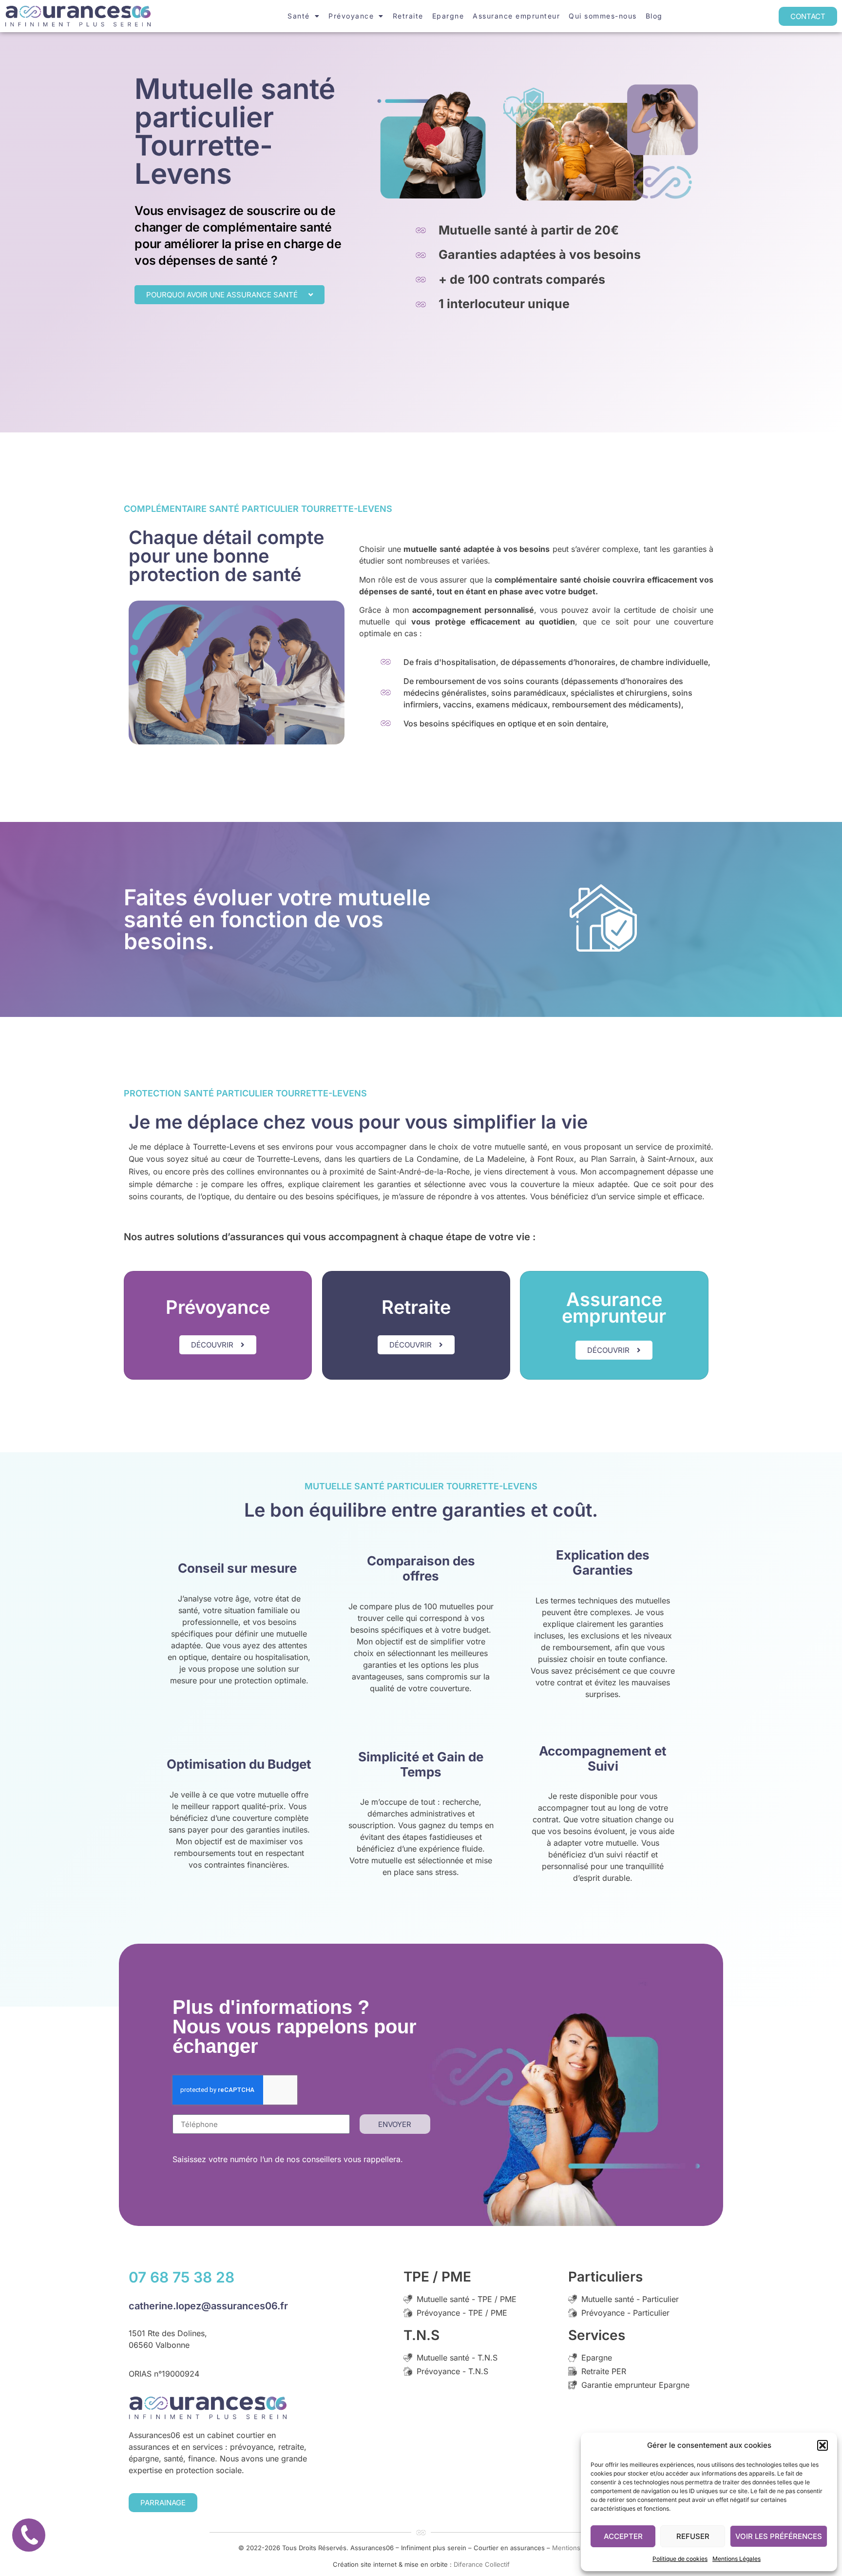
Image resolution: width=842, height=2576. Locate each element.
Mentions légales (578, 2548)
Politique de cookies (680, 2559)
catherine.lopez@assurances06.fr (208, 2306)
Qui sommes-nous (603, 16)
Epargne (448, 16)
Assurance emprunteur (516, 16)
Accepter (623, 2536)
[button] (823, 2445)
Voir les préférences (779, 2536)
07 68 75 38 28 (182, 2277)
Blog (654, 16)
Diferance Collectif (482, 2564)
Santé (299, 16)
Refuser (693, 2536)
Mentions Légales (737, 2559)
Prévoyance (351, 16)
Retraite (408, 16)
